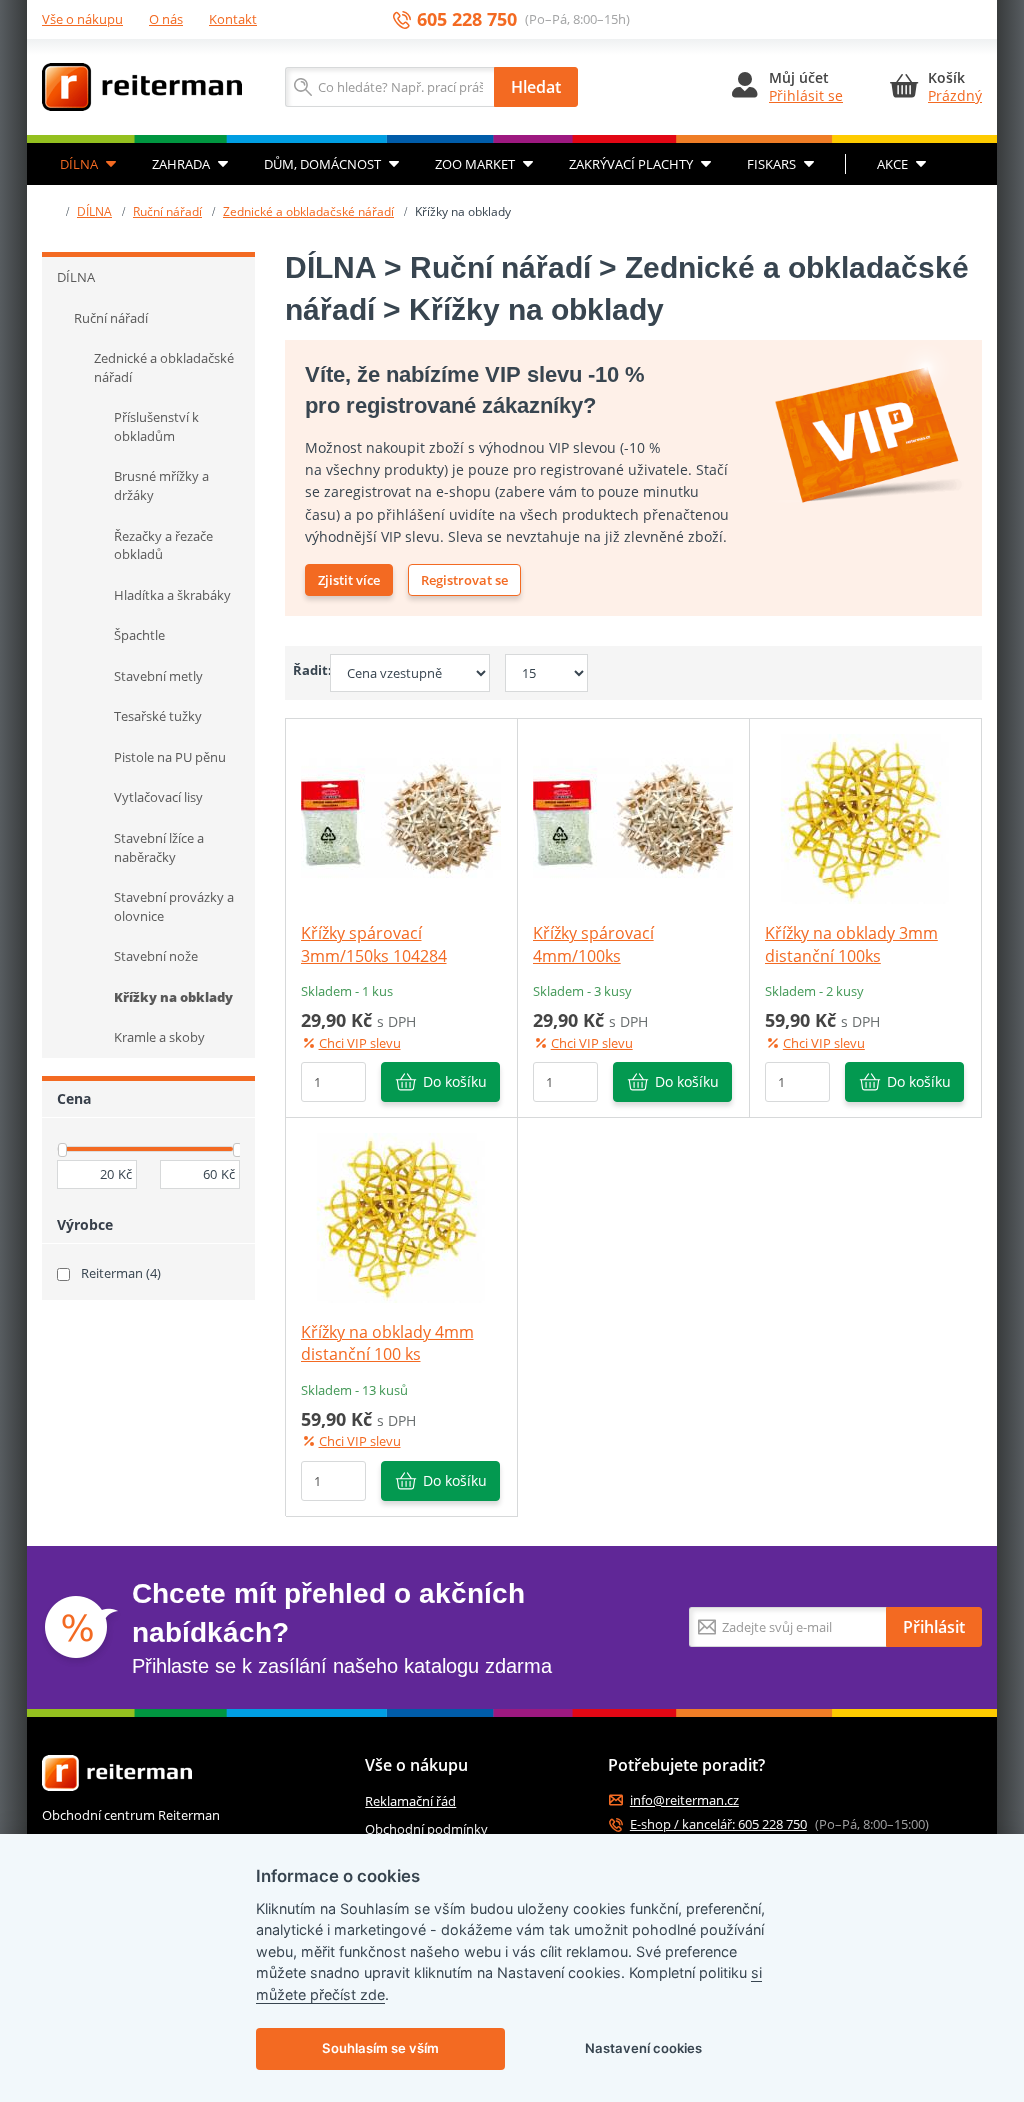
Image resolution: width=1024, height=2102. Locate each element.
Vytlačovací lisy (158, 797)
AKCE (892, 164)
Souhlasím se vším (380, 2048)
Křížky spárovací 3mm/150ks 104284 (374, 944)
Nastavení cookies (643, 2048)
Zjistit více (349, 580)
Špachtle (139, 635)
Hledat (536, 87)
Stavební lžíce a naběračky (159, 847)
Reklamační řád (410, 1801)
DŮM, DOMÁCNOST (322, 164)
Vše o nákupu (82, 19)
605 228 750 (467, 19)
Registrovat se (464, 580)
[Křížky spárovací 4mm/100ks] (633, 818)
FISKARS (771, 164)
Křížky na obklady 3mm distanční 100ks (851, 944)
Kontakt (233, 19)
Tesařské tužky (158, 716)
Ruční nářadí (167, 211)
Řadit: (304, 670)
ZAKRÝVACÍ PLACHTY (631, 164)
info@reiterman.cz (684, 1800)
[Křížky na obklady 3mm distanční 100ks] (865, 818)
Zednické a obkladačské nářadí (308, 211)
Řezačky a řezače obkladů (163, 545)
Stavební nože (156, 956)
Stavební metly (158, 676)
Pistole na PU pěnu (170, 757)
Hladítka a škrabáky (172, 595)
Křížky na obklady (173, 997)
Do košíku (455, 1081)
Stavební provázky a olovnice (174, 906)
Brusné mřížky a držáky (161, 485)
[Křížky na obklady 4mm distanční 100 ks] (401, 1216)
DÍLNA (79, 164)
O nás (166, 19)
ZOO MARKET (475, 164)
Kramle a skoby (159, 1037)
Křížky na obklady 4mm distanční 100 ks (387, 1343)
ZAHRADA (181, 164)
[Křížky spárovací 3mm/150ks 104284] (401, 818)
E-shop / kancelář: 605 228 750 (718, 1824)
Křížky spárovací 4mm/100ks (593, 944)
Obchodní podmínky (426, 1829)
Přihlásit (934, 1627)
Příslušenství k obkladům (156, 426)
